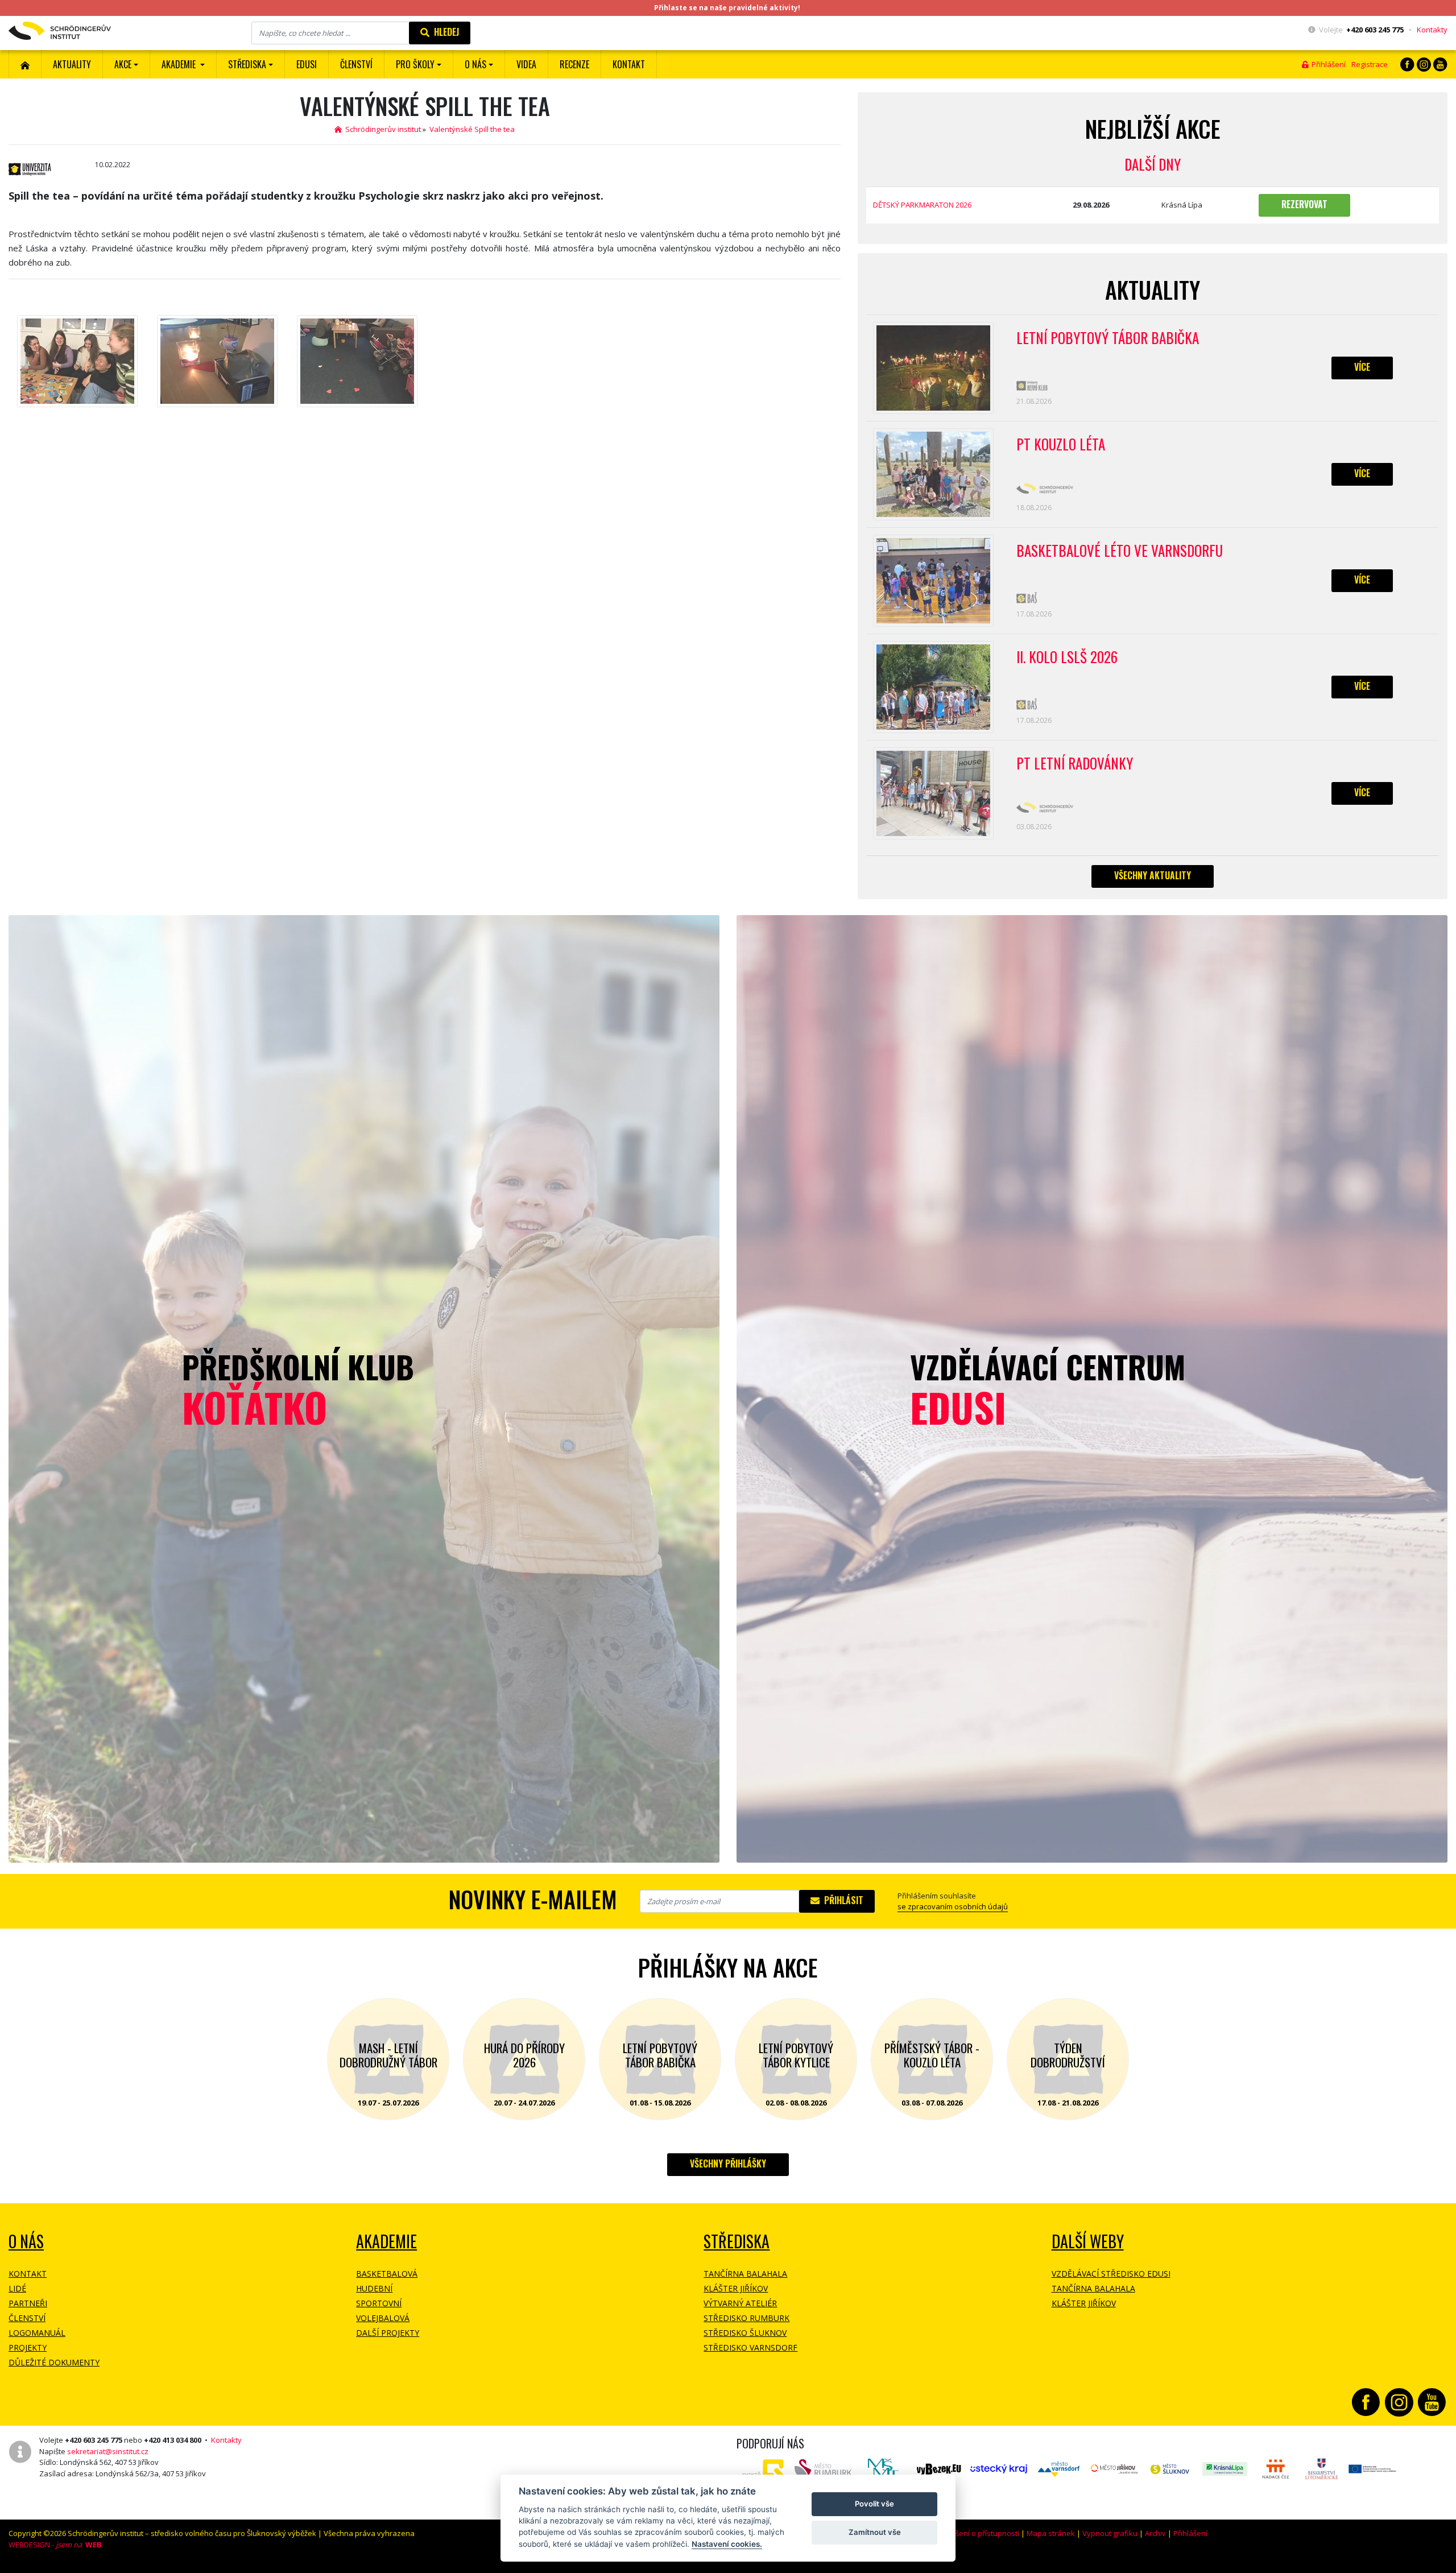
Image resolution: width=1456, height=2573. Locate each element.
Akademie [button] (180, 64)
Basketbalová (387, 2274)
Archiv (1155, 2533)
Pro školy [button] (415, 64)
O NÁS (26, 2241)
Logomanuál (37, 2333)
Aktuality (72, 64)
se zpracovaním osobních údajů (953, 1906)
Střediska (737, 2241)
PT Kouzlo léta (1061, 445)
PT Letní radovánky (1075, 764)
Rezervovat (1304, 204)
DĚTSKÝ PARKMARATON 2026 (922, 205)
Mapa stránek (1051, 2533)
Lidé (17, 2288)
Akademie (386, 2241)
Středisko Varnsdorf (750, 2347)
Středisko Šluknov (745, 2333)
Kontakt (629, 64)
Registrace (1370, 64)
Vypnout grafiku (1110, 2533)
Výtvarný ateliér (740, 2303)
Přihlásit (841, 1900)
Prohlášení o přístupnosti (976, 2533)
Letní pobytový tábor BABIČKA (1108, 338)
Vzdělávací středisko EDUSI (1111, 2274)
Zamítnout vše (875, 2532)
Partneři (28, 2303)
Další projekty (388, 2333)
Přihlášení (1327, 64)
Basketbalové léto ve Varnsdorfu (1120, 551)
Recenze (574, 64)
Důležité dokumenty (54, 2362)
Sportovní (379, 2303)
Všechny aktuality (1153, 875)
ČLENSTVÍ (356, 64)
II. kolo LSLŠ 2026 (1067, 657)
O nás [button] (475, 64)
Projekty (28, 2347)
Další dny (1153, 164)
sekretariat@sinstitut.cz (108, 2451)
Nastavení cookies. (727, 2544)
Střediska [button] (247, 64)
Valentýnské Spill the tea (472, 129)
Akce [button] (123, 64)
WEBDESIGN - (55, 2545)
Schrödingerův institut (381, 129)
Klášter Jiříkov (736, 2288)
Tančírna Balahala (745, 2274)
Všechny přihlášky (728, 2164)
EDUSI (307, 64)
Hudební (374, 2288)
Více (1362, 367)
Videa (526, 64)
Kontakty (1432, 30)
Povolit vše (874, 2504)
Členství (27, 2318)
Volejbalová (383, 2318)
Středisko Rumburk (746, 2318)
